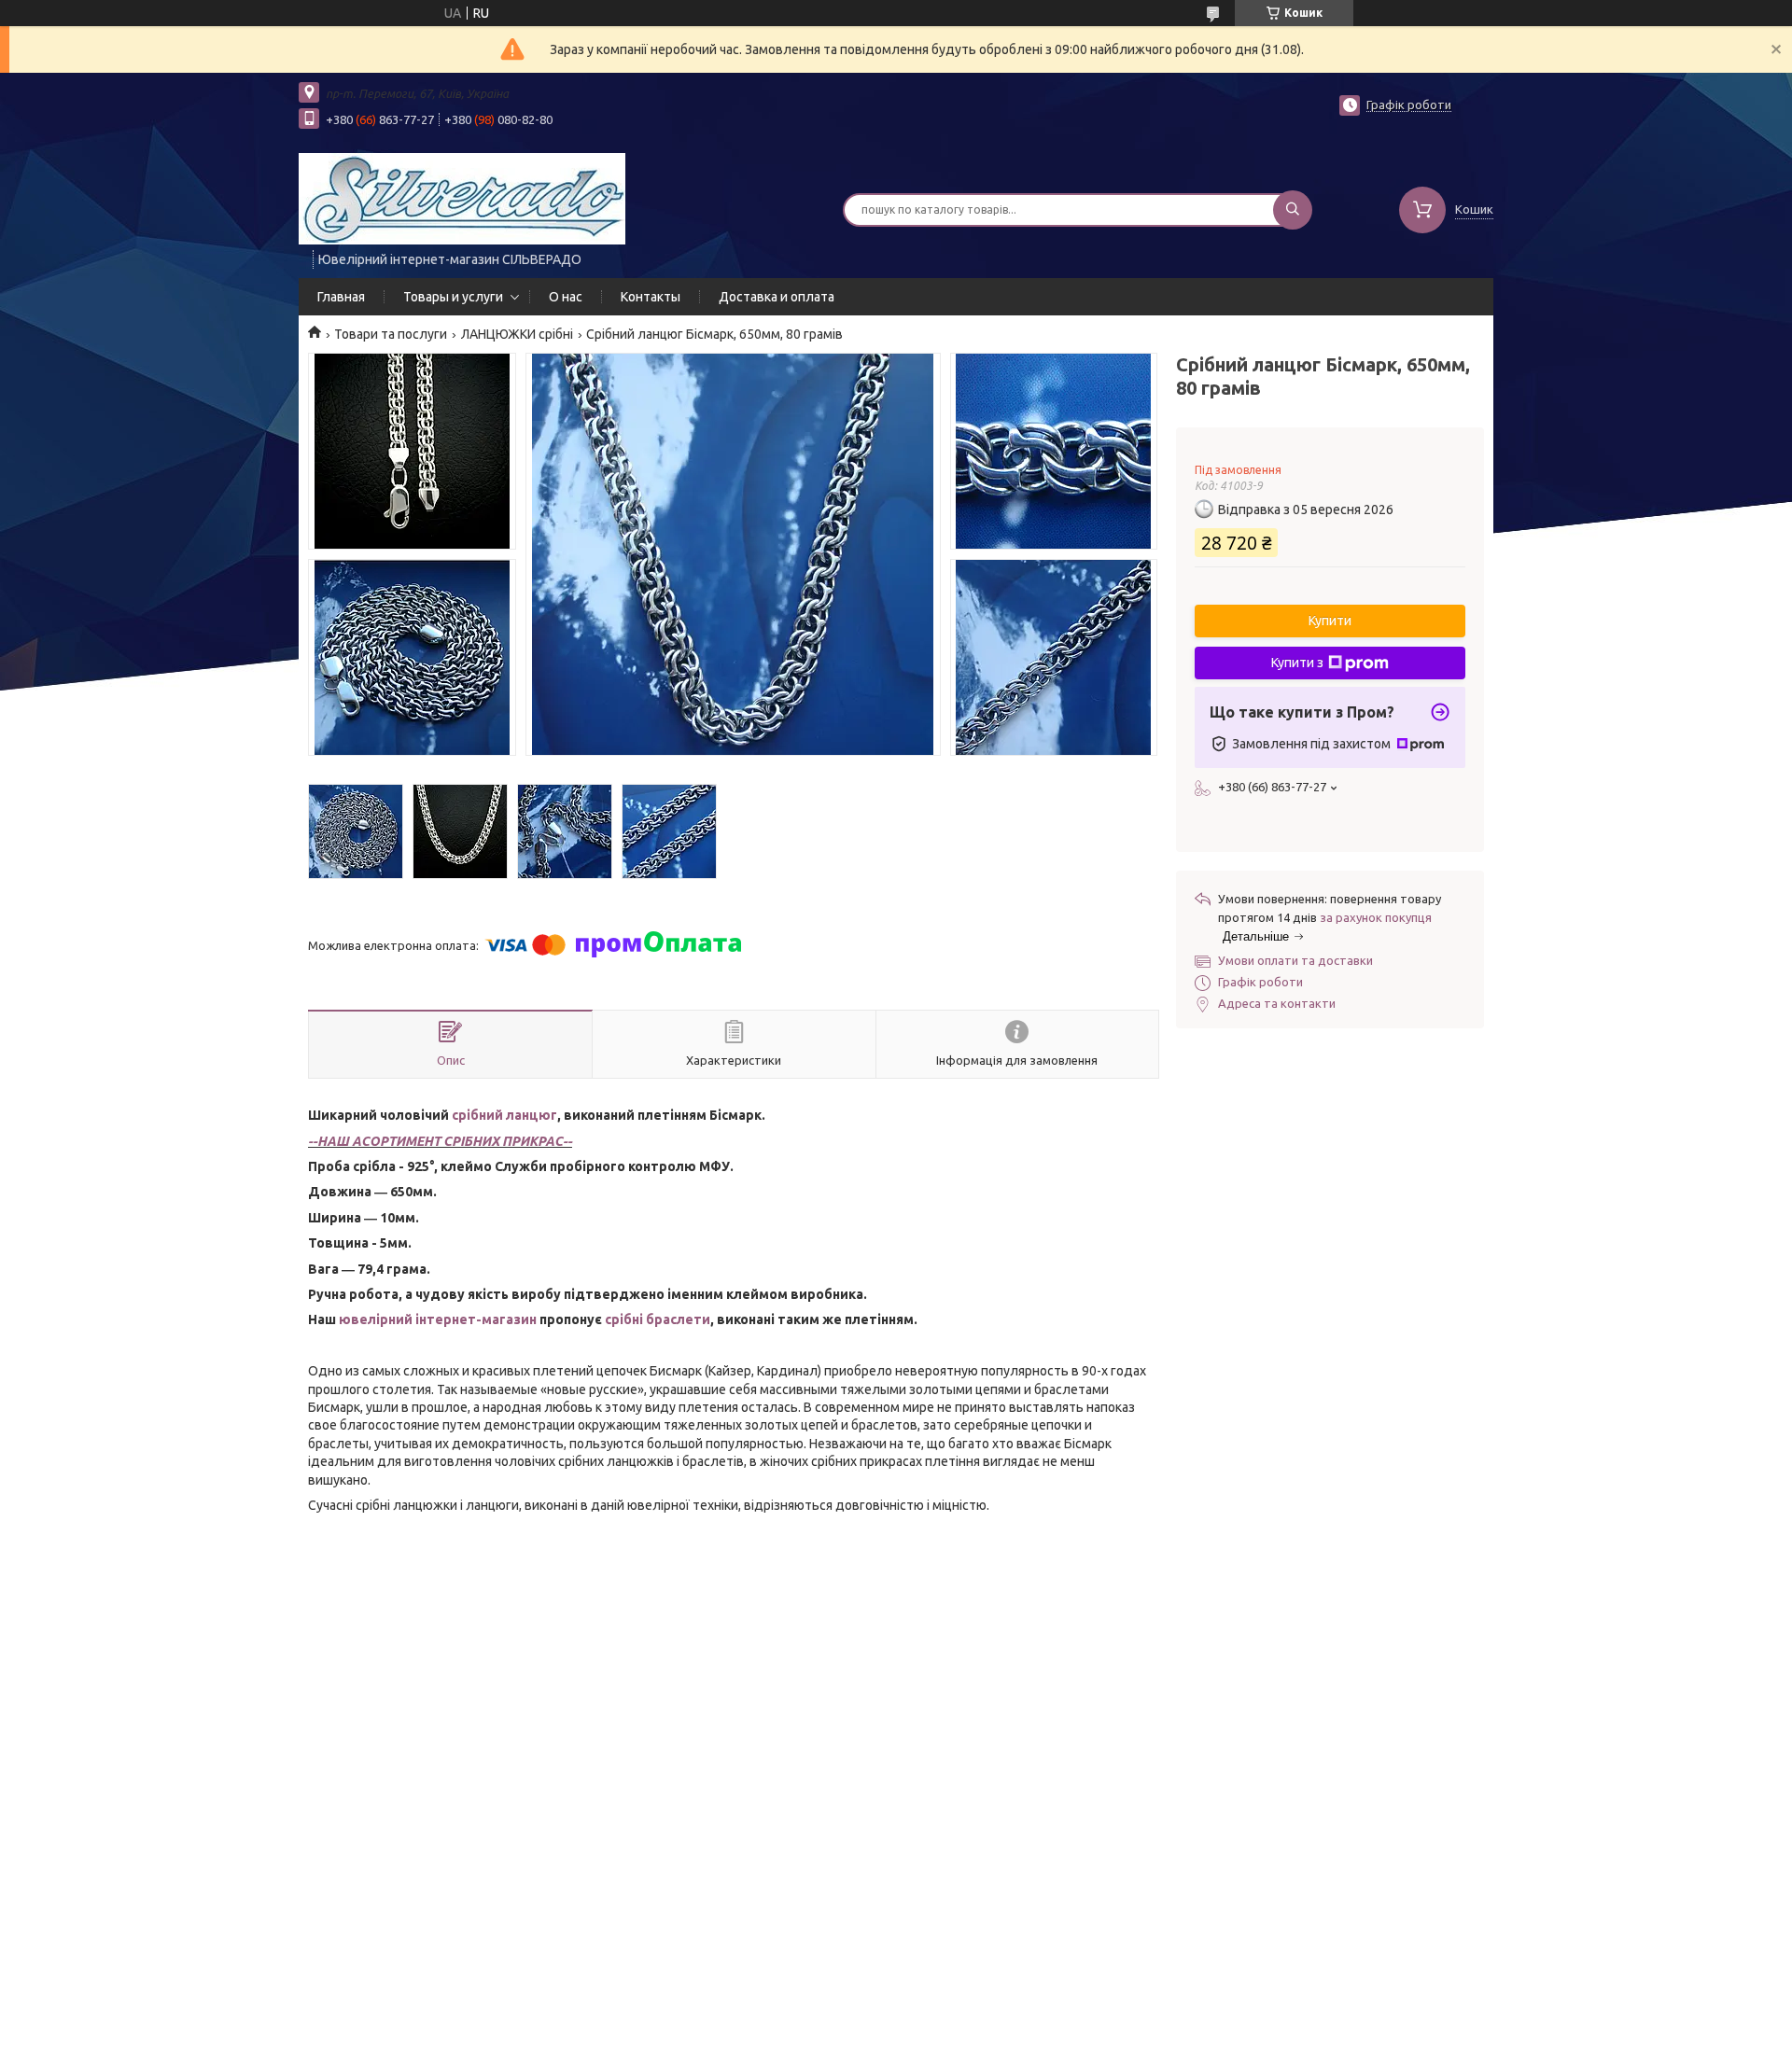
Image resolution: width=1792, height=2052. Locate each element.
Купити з (1297, 663)
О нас (566, 297)
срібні (625, 1319)
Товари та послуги (391, 334)
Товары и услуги (453, 297)
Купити (1330, 621)
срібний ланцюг (504, 1115)
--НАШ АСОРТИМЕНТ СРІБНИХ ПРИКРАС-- (440, 1141)
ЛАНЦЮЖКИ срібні (517, 334)
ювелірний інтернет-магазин (438, 1319)
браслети (678, 1319)
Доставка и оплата (777, 297)
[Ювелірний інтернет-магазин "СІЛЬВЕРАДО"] (462, 198)
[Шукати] (1293, 210)
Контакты (651, 297)
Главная (341, 297)
